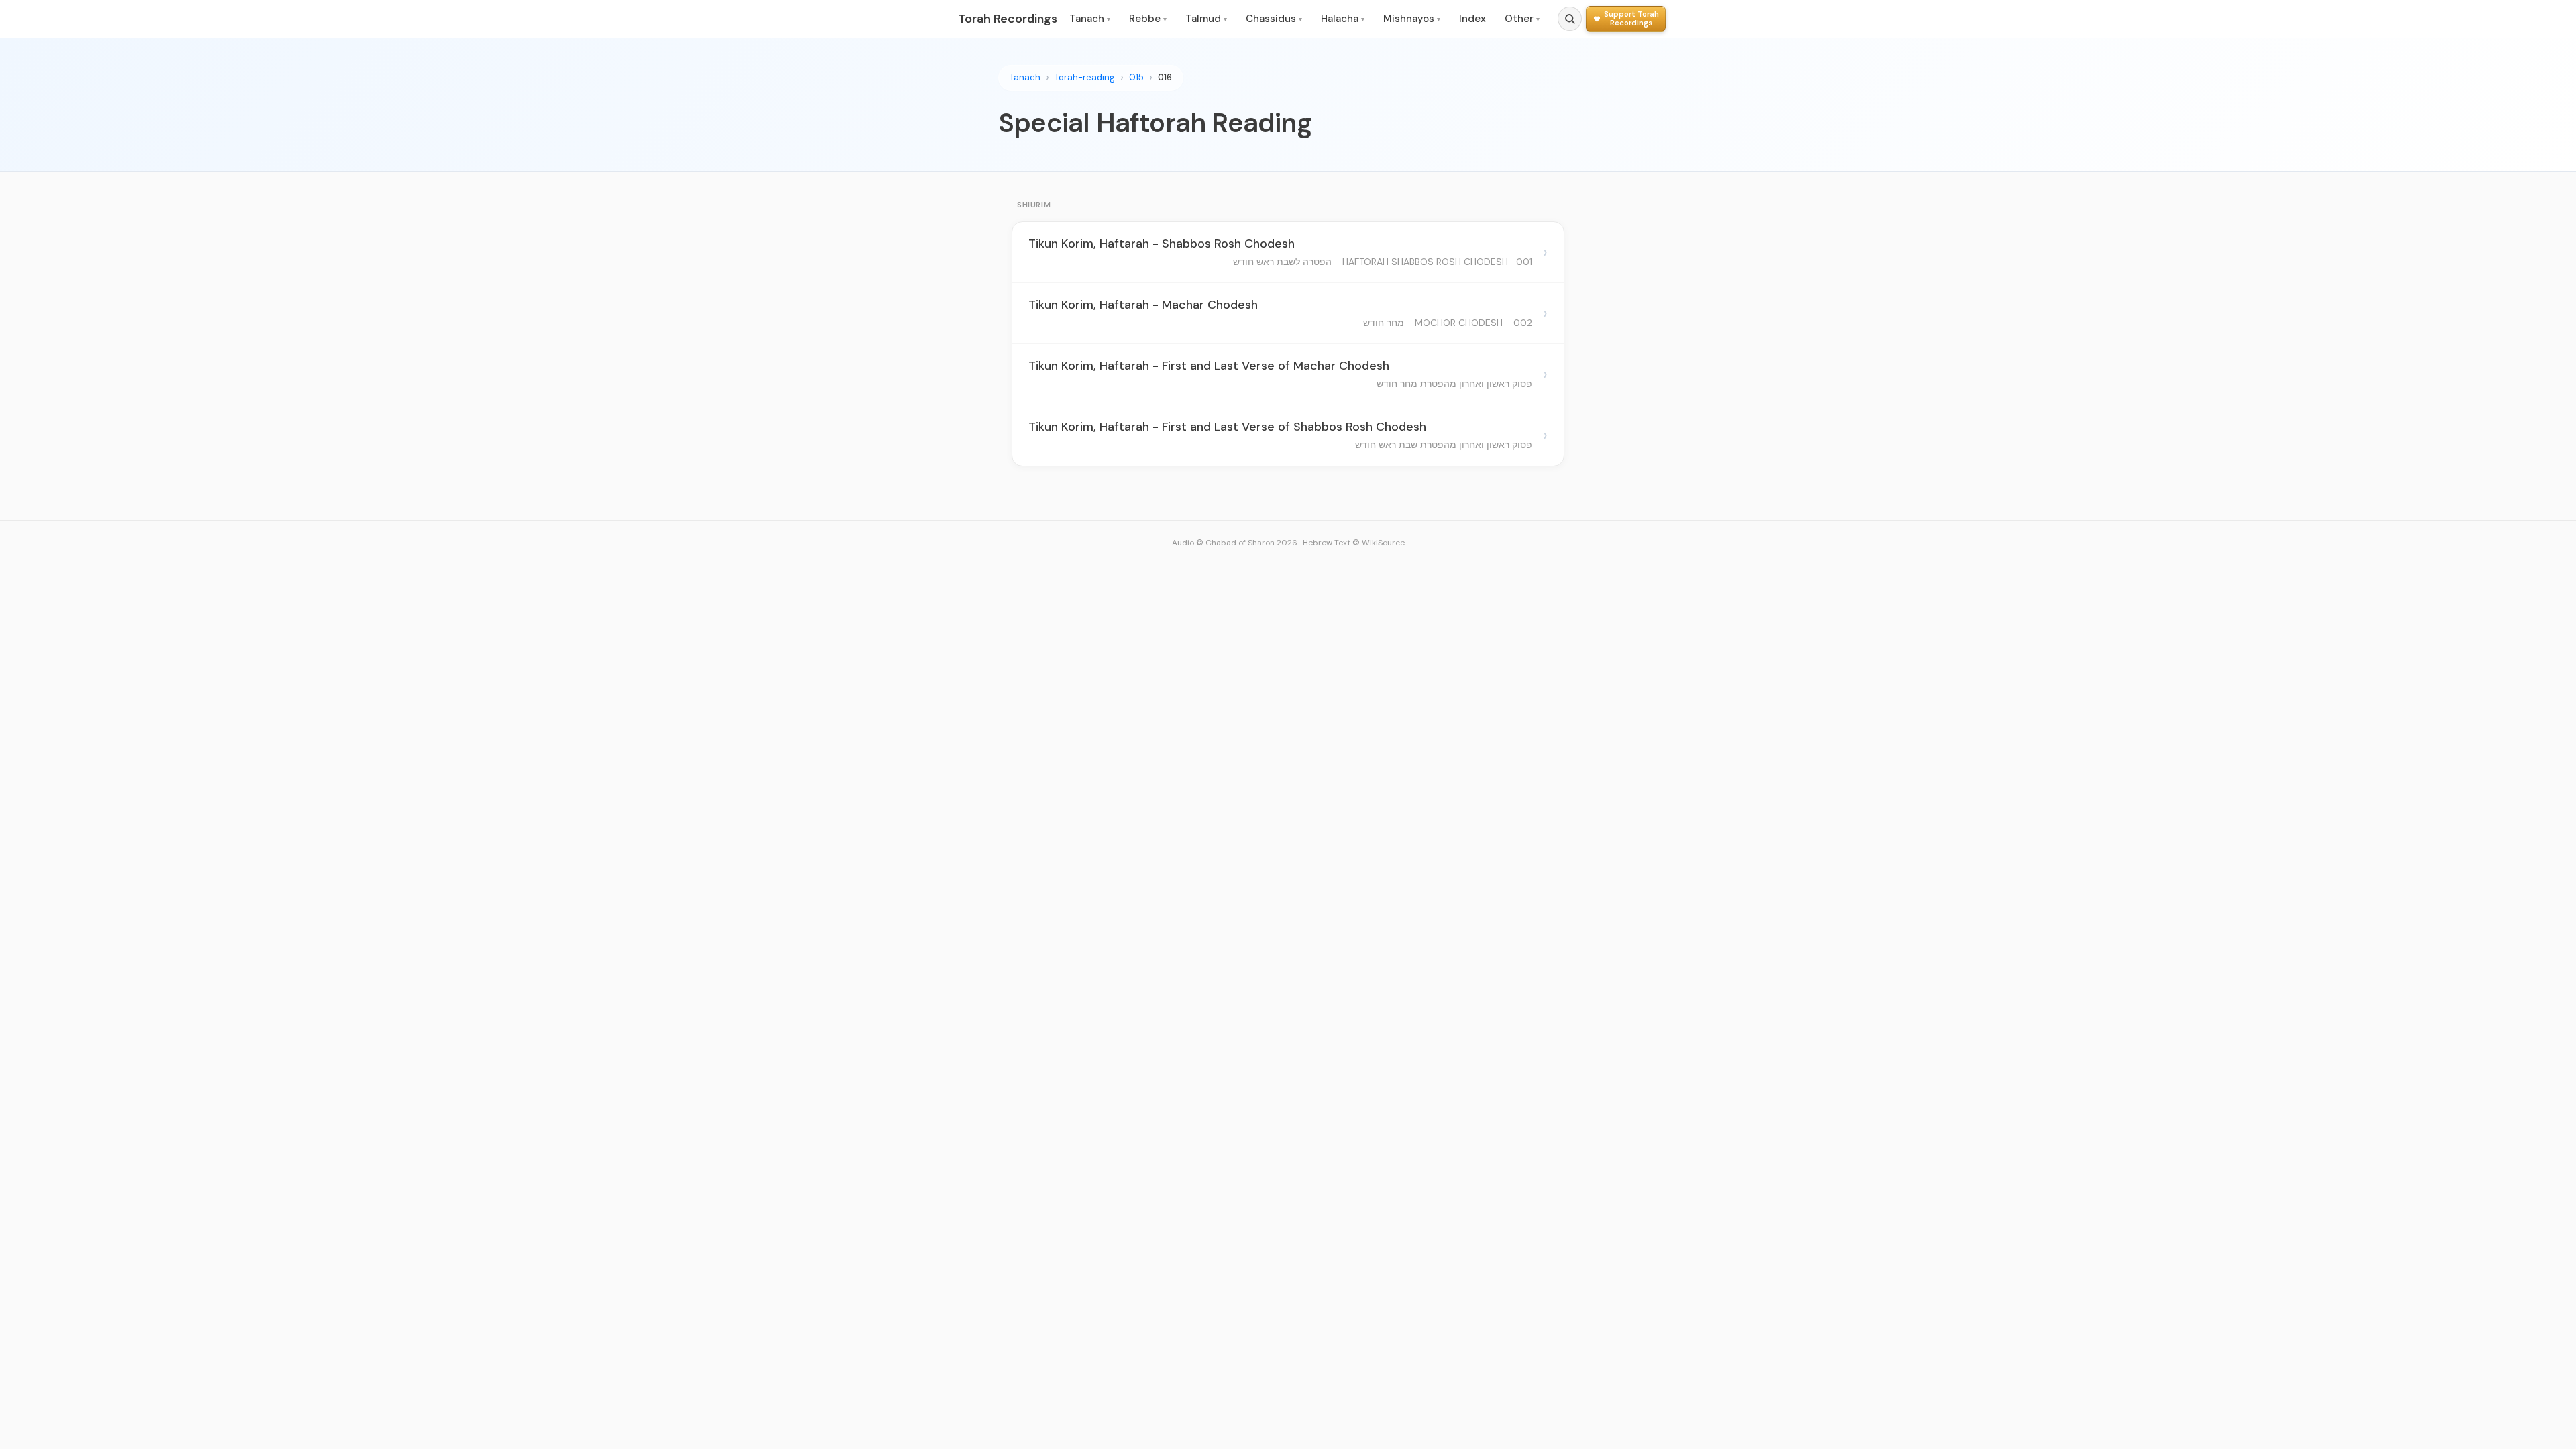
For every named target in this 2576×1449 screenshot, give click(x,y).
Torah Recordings (1008, 19)
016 (1165, 77)
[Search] (1570, 19)
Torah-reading (1085, 77)
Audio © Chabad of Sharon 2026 (1235, 543)
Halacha (1343, 19)
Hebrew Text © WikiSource (1354, 543)
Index (1472, 19)
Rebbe (1148, 19)
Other (1522, 19)
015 (1136, 77)
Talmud (1206, 19)
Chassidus (1274, 19)
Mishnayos (1412, 19)
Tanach (1090, 19)
